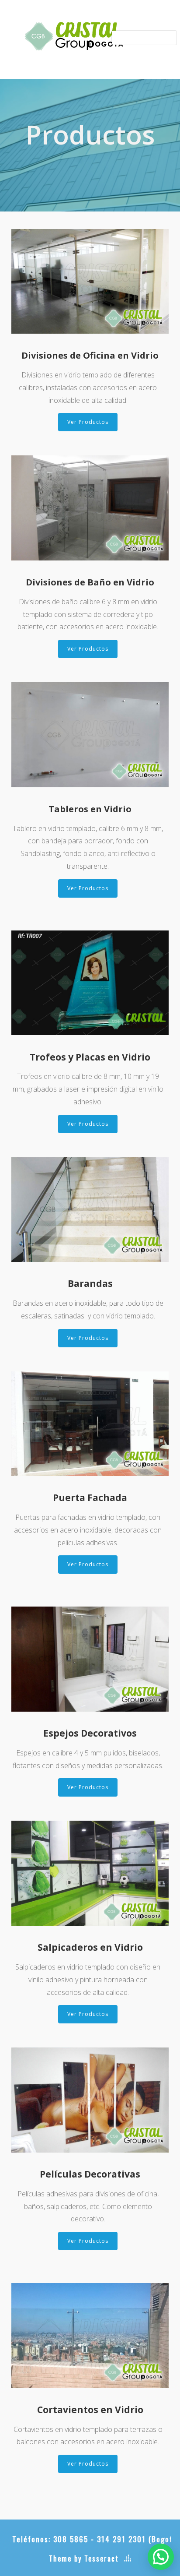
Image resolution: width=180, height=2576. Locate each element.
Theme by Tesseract (84, 2558)
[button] (161, 2557)
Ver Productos (88, 422)
